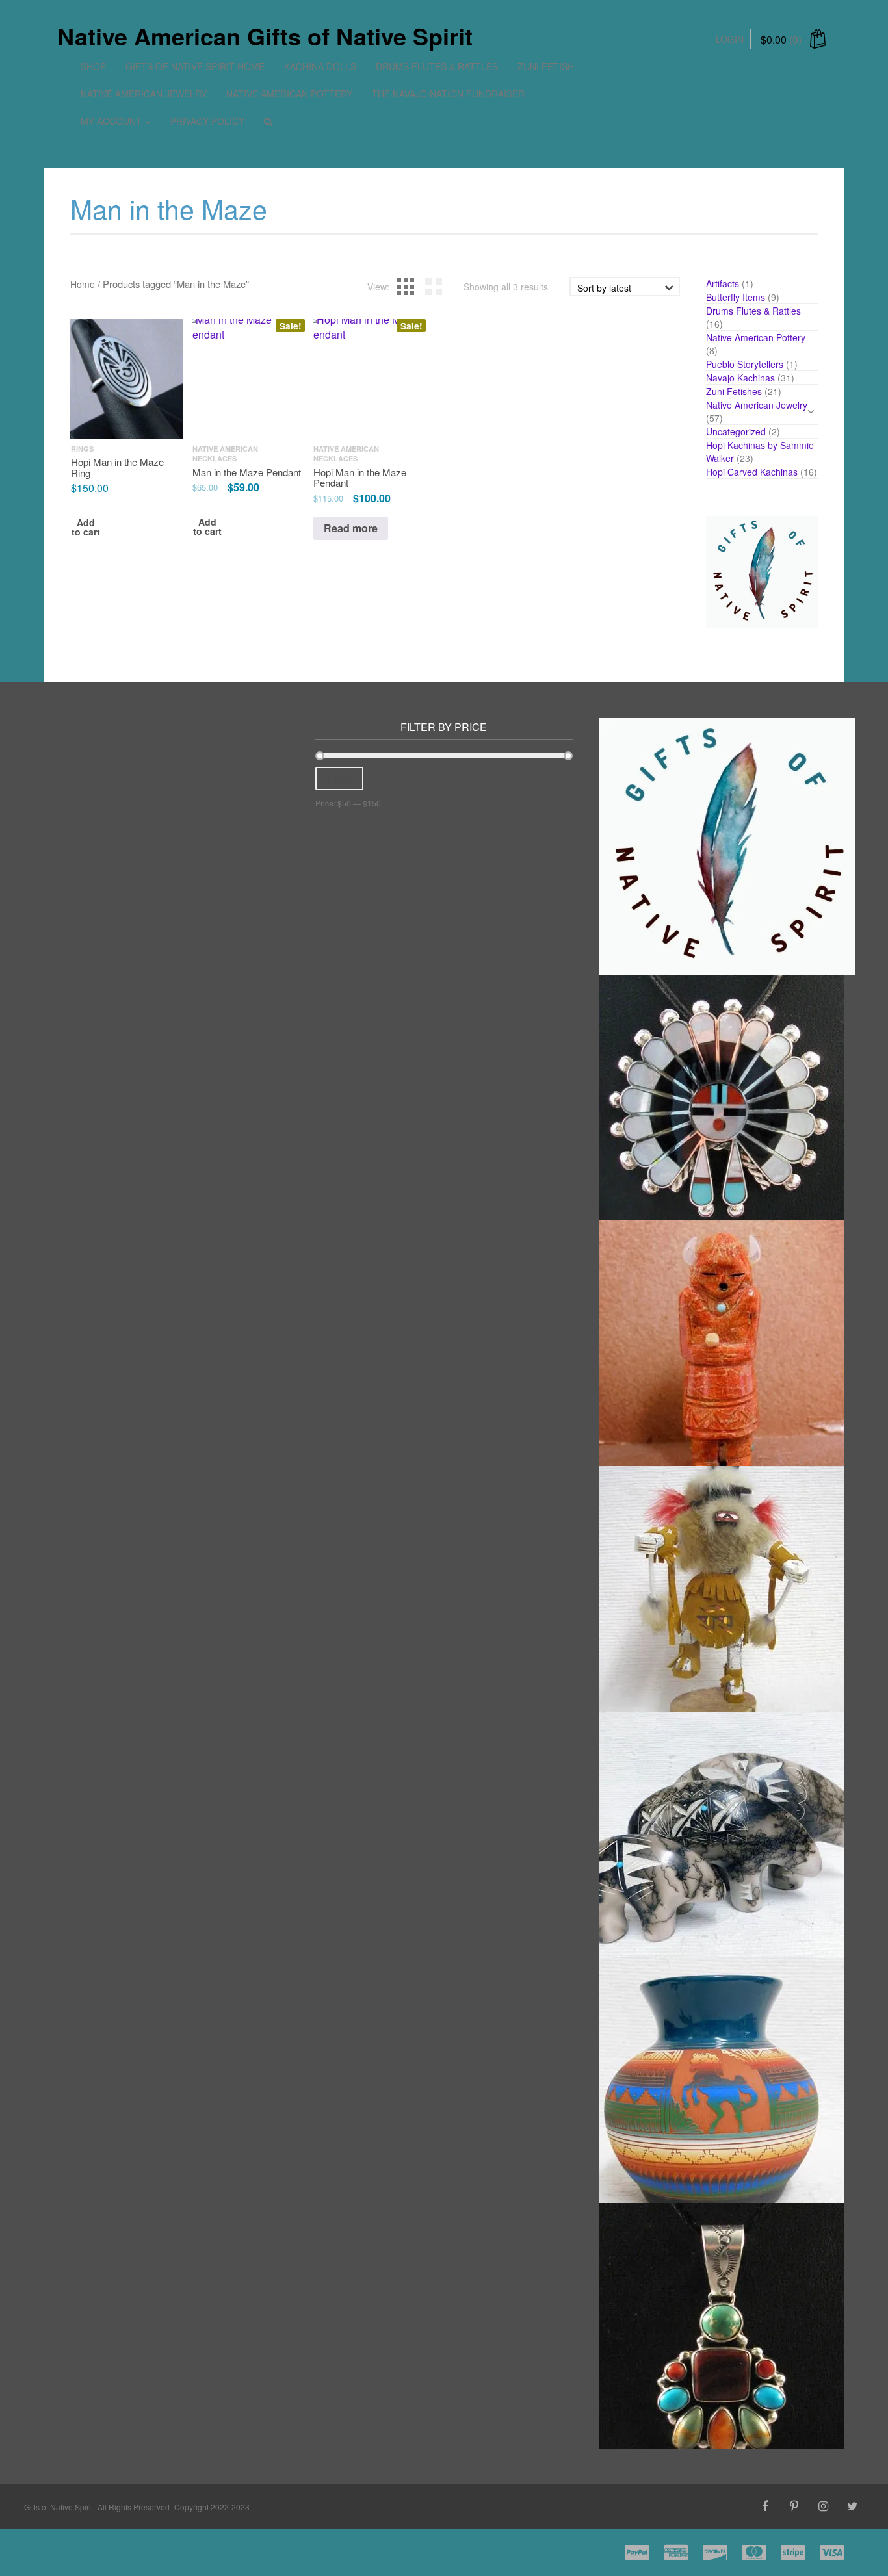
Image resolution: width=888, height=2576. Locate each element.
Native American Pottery (289, 94)
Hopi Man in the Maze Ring (117, 468)
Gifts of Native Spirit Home (195, 66)
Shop (93, 66)
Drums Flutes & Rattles (437, 66)
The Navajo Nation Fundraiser (448, 94)
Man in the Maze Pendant (247, 472)
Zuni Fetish (546, 66)
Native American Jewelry (144, 94)
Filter (339, 778)
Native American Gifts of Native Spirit (265, 36)
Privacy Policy (207, 121)
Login (730, 39)
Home (83, 284)
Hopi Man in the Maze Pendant (360, 478)
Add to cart (86, 528)
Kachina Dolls (320, 66)
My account (112, 121)
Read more (351, 528)
